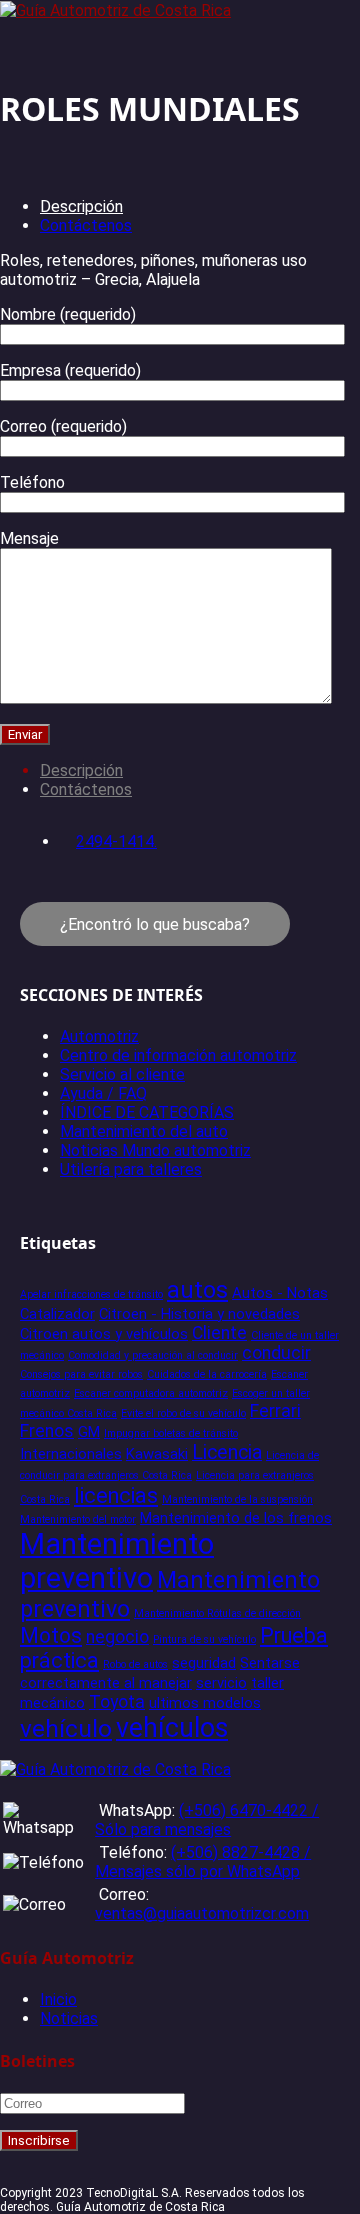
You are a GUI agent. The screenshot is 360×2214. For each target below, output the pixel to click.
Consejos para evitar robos (81, 1374)
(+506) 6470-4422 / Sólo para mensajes (207, 1820)
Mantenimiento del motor (78, 1519)
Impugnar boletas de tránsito (171, 1433)
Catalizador (57, 1314)
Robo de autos (135, 1664)
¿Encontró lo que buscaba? (155, 924)
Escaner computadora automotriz (151, 1393)
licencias (116, 1495)
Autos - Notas (280, 1293)
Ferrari (275, 1411)
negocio (117, 1637)
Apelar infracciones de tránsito (91, 1294)
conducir (276, 1353)
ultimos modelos (205, 1703)
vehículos (172, 1728)
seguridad (204, 1663)
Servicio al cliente (122, 1074)
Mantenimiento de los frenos (236, 1518)
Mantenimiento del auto (144, 1131)
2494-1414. (116, 841)
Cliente (219, 1333)
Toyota (117, 1702)
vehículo (66, 1728)
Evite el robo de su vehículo (183, 1413)
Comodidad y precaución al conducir (153, 1355)
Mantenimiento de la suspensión (237, 1499)
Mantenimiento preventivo (117, 1561)
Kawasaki (157, 1454)
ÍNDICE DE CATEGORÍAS (147, 1112)
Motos (51, 1635)
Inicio (58, 1999)
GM (89, 1432)
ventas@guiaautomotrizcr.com (202, 1913)
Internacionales (71, 1454)
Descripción (81, 206)
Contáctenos (86, 225)
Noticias (69, 2018)
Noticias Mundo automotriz (155, 1150)
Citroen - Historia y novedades (199, 1314)
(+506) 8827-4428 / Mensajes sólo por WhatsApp (203, 1862)
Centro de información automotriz (178, 1055)
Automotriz (99, 1036)
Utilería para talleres (131, 1169)
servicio (221, 1683)
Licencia (227, 1452)
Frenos (47, 1431)
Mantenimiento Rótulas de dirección (217, 1613)
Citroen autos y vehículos (104, 1334)
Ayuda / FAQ (103, 1093)
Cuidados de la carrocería (207, 1374)
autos (197, 1290)
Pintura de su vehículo (204, 1639)
